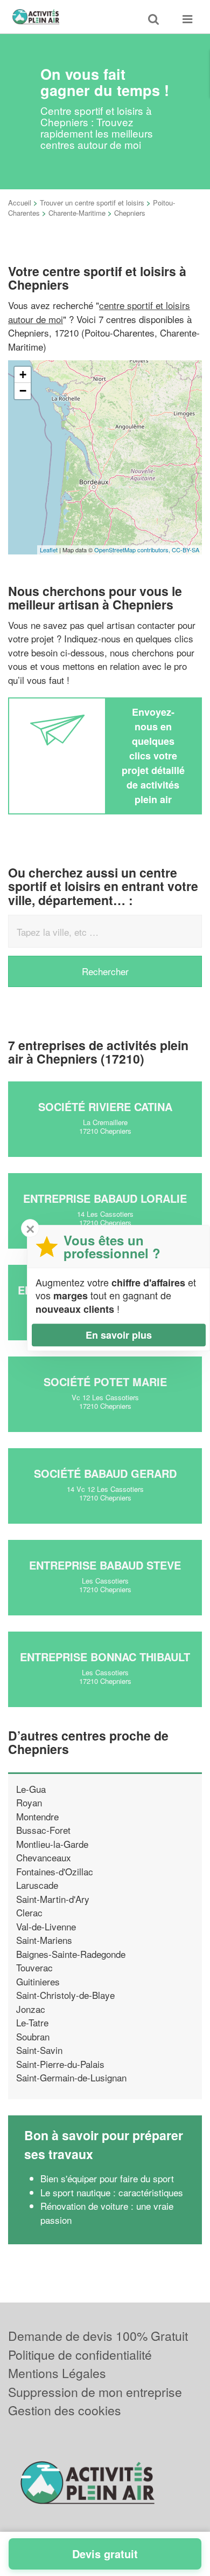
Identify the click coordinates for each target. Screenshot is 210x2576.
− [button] (23, 391)
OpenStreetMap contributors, (133, 550)
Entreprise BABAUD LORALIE (105, 1198)
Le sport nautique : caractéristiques (112, 2192)
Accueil (20, 203)
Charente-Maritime (77, 213)
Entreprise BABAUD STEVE (105, 1565)
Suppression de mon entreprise (95, 2392)
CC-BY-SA (185, 550)
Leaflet (49, 550)
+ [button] (23, 375)
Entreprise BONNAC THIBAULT (105, 1657)
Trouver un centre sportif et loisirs (92, 203)
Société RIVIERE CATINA (105, 1107)
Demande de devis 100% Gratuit (98, 2336)
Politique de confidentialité (80, 2355)
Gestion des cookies (65, 2410)
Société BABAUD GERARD (105, 1473)
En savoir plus (119, 1335)
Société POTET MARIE (105, 1382)
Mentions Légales (57, 2373)
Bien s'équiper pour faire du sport (107, 2178)
